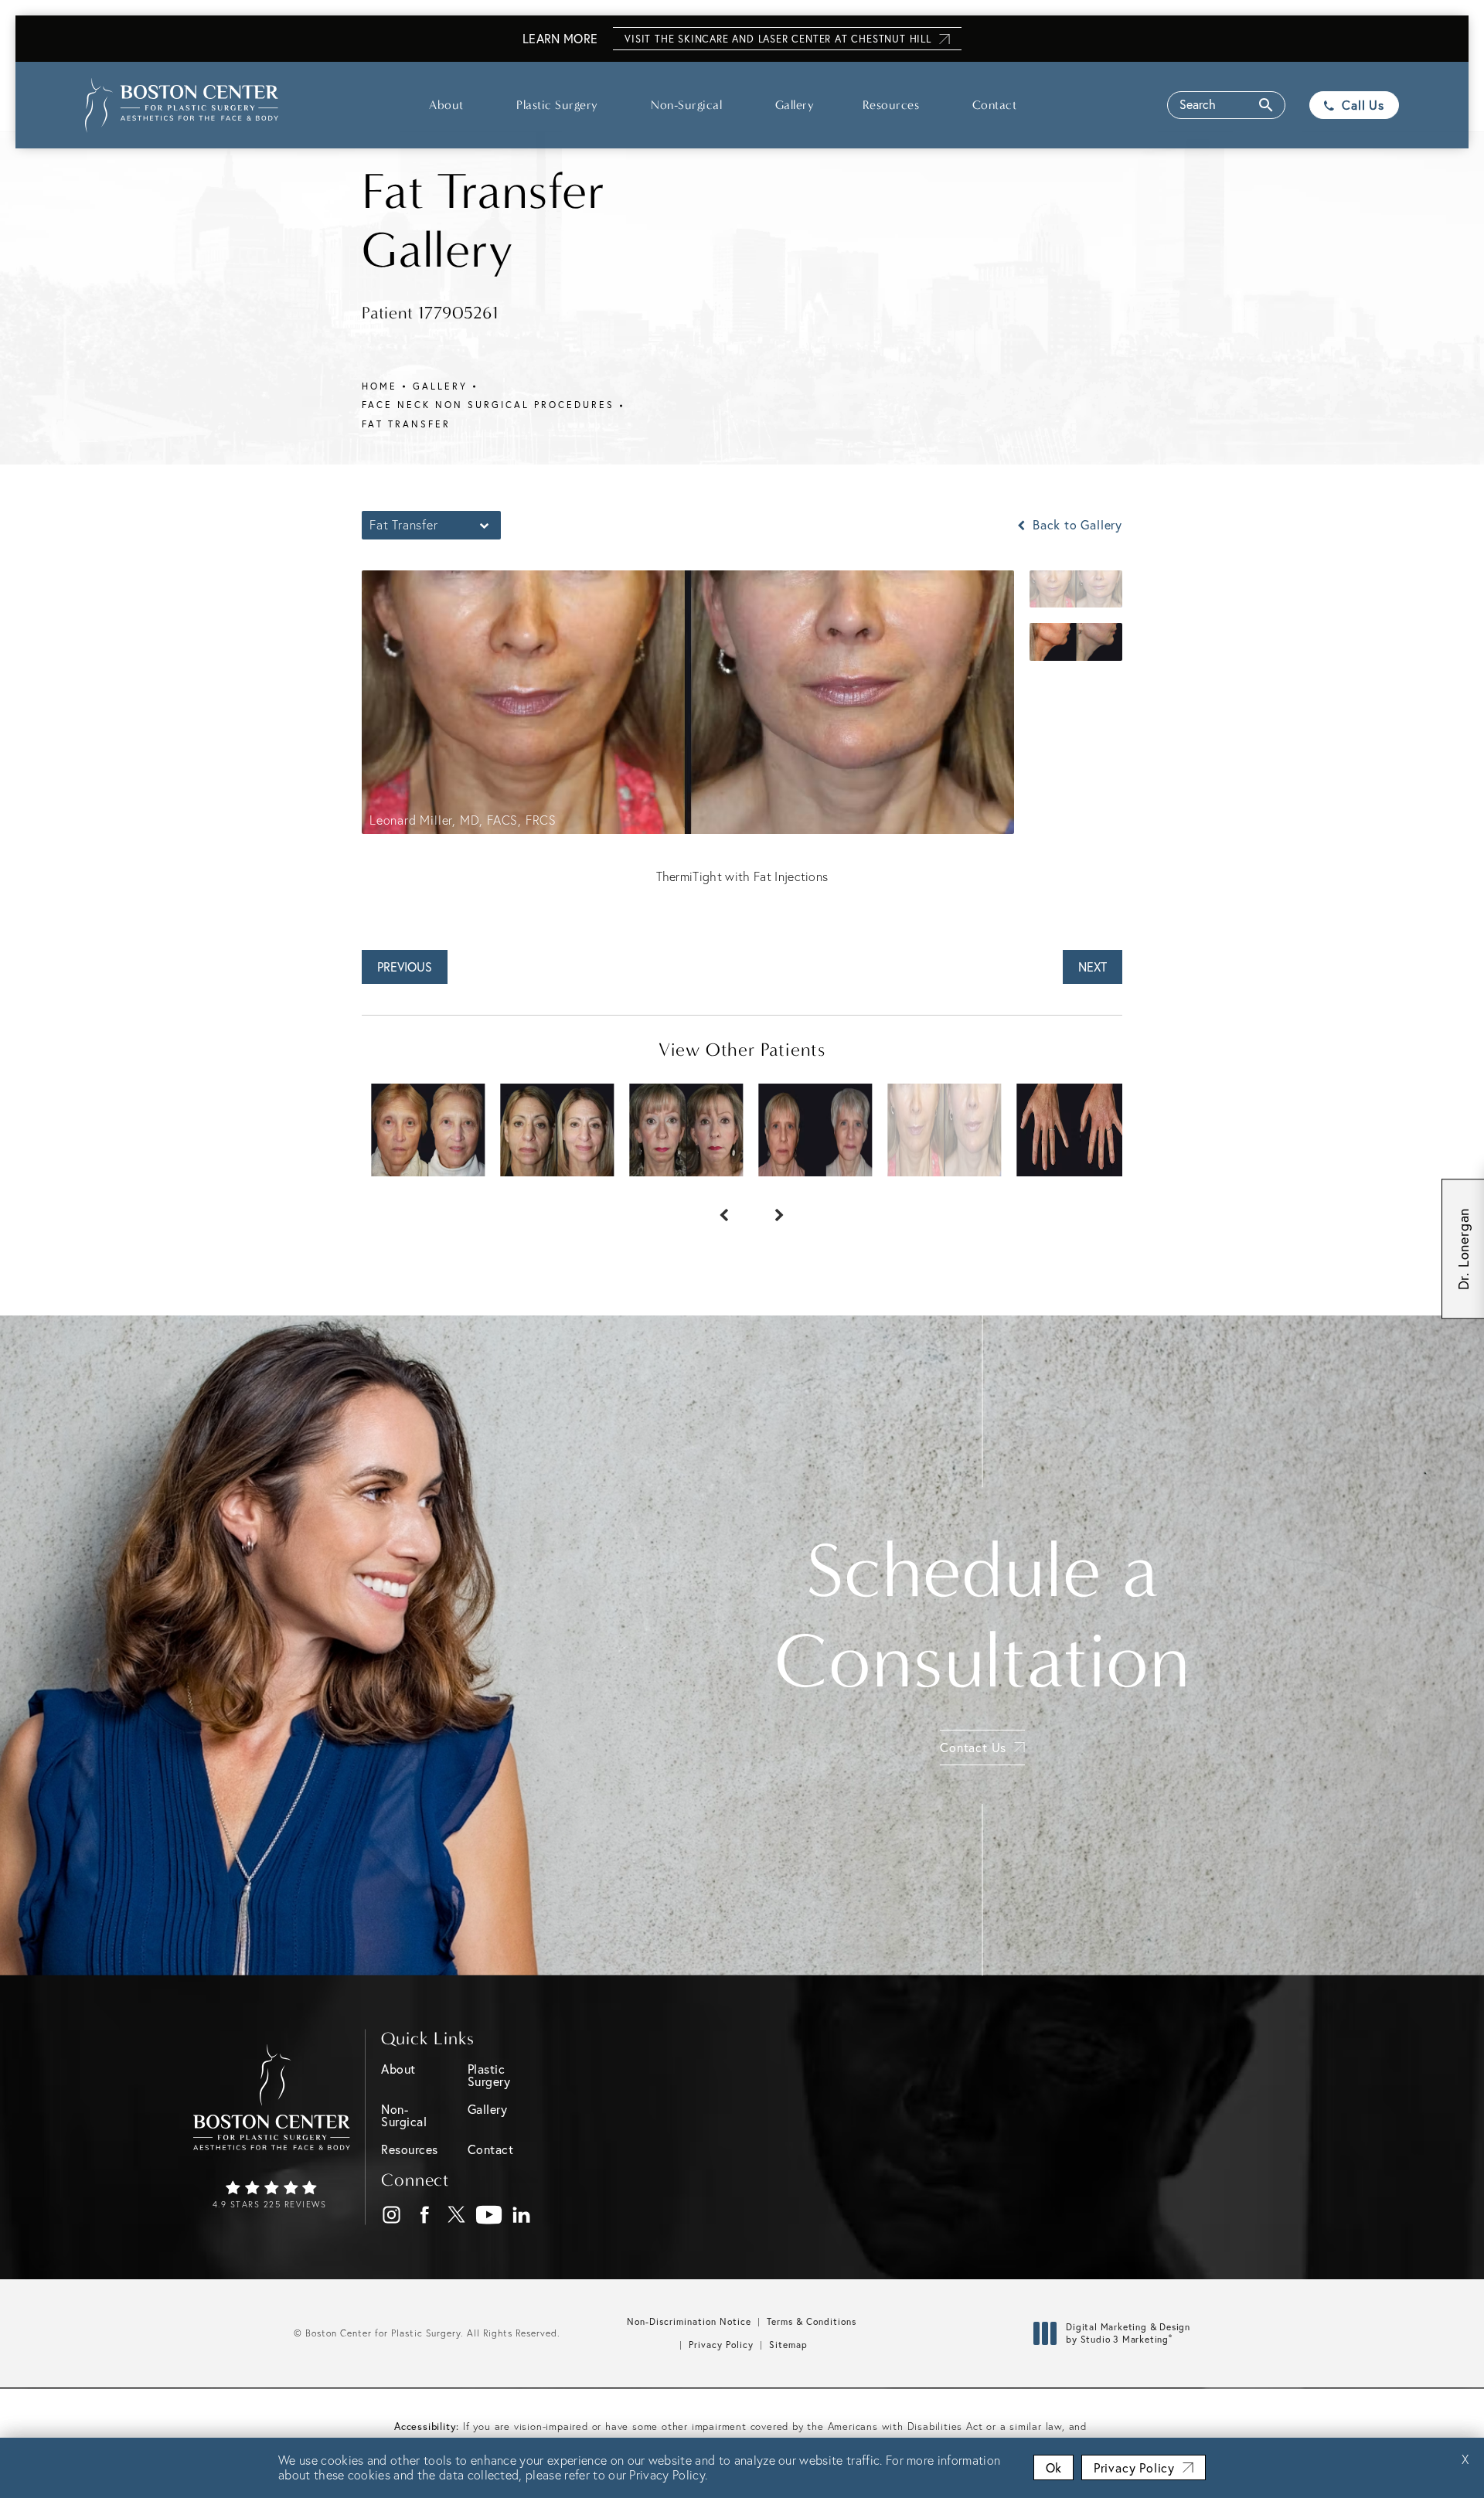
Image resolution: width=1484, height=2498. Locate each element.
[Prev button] (714, 1207)
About (446, 105)
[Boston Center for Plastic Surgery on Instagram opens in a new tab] (392, 2215)
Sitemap (788, 2345)
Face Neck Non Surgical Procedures (488, 405)
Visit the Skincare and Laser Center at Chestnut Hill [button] (778, 39)
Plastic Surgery (557, 105)
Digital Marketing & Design (1128, 2333)
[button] (1226, 105)
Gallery (795, 105)
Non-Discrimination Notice (689, 2321)
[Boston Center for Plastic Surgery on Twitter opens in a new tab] (457, 2215)
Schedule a (982, 1616)
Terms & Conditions (812, 2321)
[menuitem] (391, 2215)
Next (1093, 967)
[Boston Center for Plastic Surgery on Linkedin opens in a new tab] (522, 2215)
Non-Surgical (686, 105)
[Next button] (770, 1207)
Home (380, 386)
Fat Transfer (406, 424)
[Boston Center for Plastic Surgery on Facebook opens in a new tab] (425, 2215)
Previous (405, 967)
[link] (272, 2196)
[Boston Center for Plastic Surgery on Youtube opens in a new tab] (490, 2215)
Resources (891, 105)
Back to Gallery (1076, 525)
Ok (1053, 2467)
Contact (995, 105)
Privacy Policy (721, 2345)
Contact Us (973, 1747)
